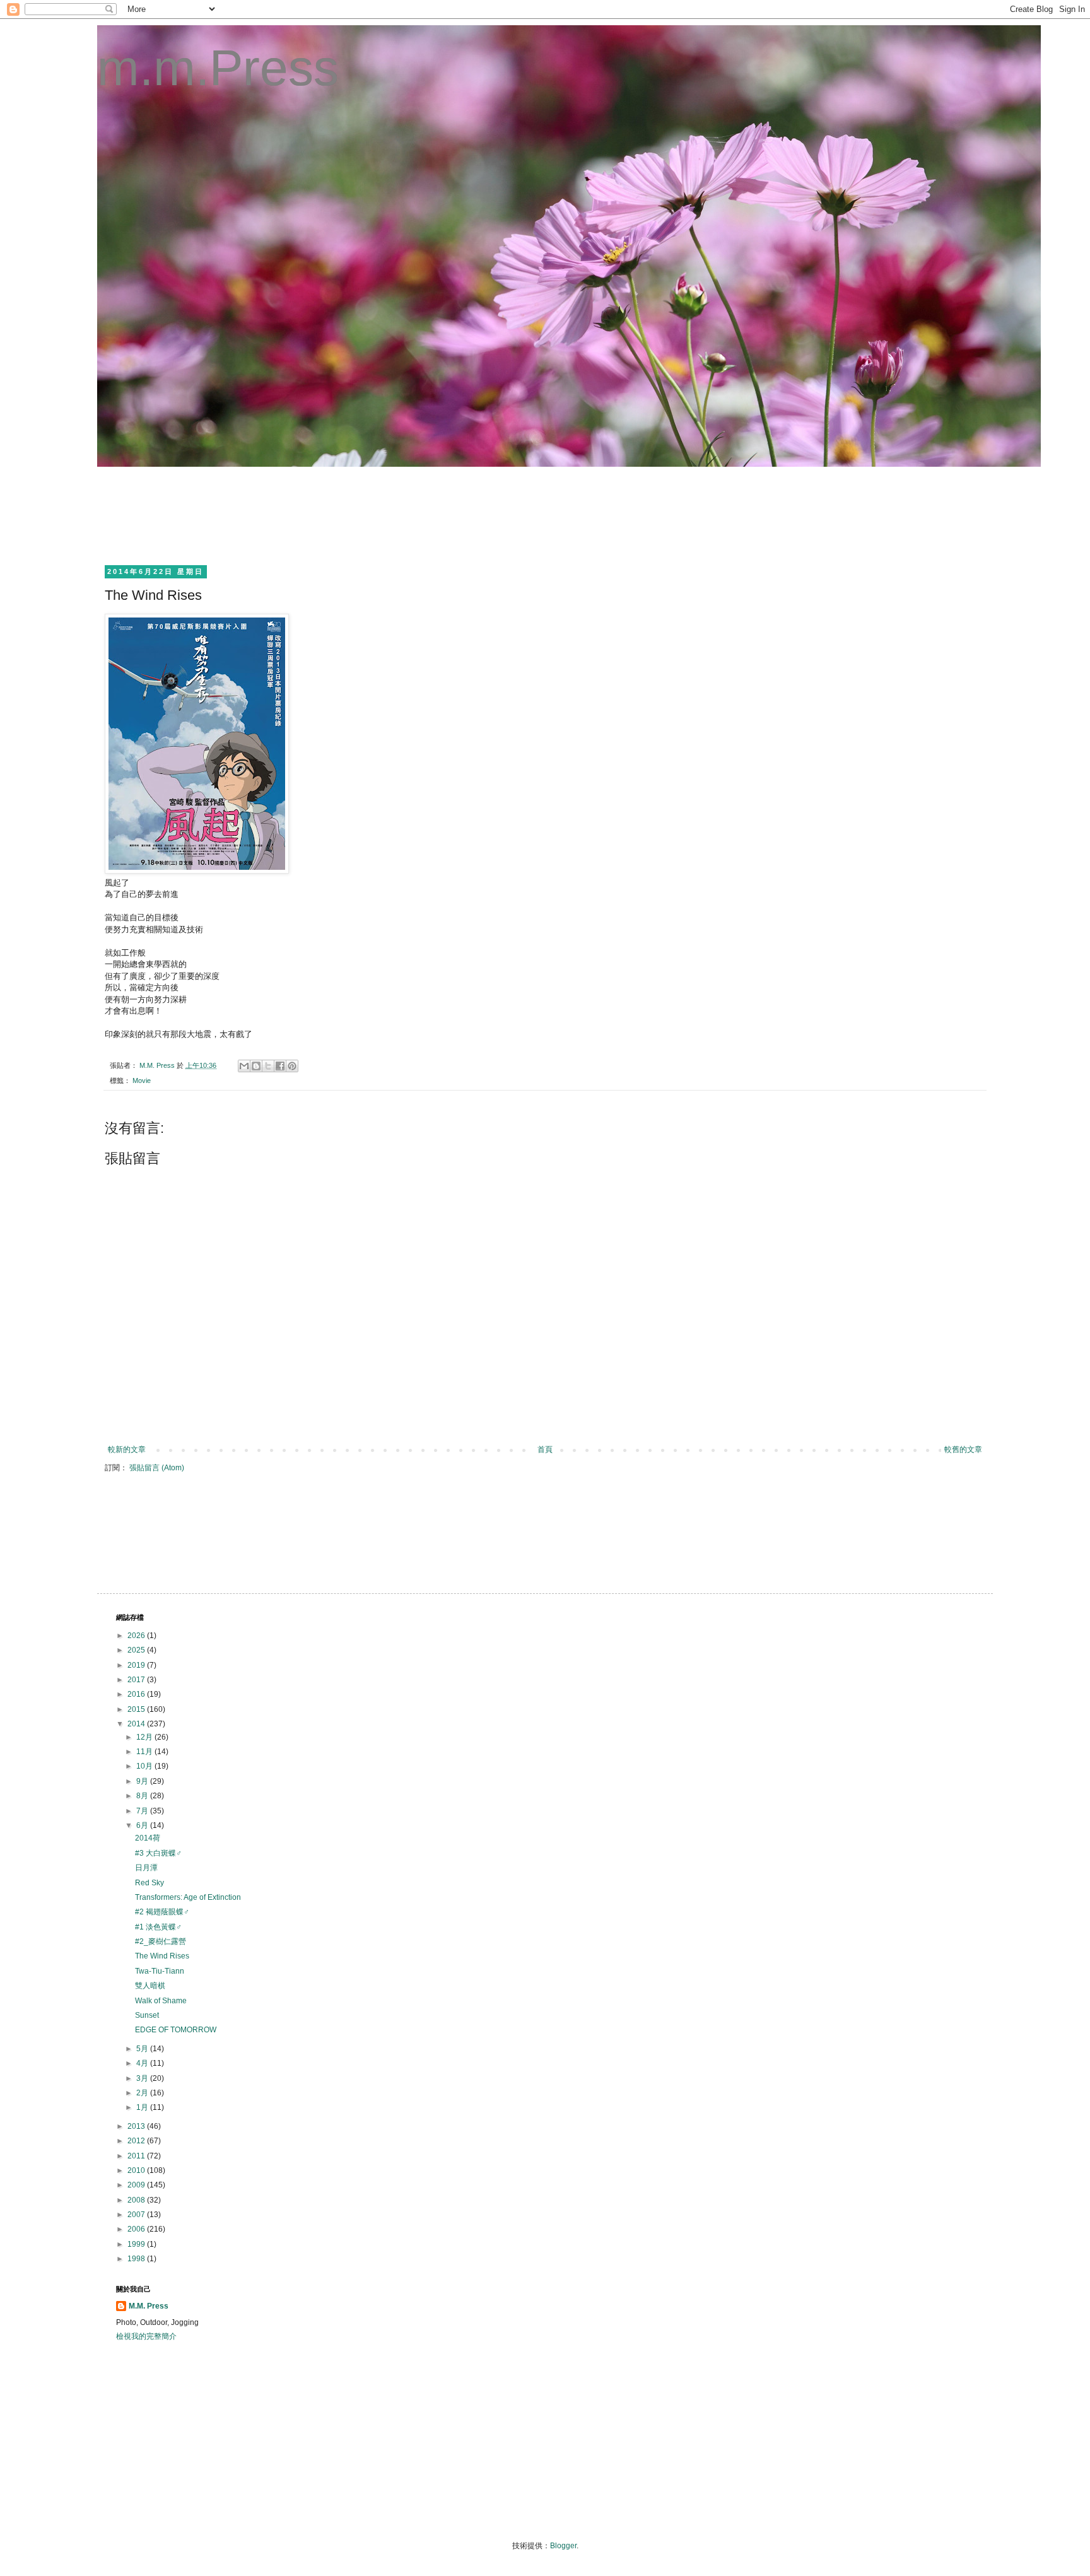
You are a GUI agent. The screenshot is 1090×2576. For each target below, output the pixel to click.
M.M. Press (149, 2306)
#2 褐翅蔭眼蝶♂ (162, 1912)
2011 (137, 2156)
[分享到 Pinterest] (292, 1066)
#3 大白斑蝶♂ (158, 1853)
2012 (137, 2141)
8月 (143, 1796)
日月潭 (146, 1868)
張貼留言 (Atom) (157, 1468)
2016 (137, 1694)
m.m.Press (218, 68)
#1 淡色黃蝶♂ (158, 1927)
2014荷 (148, 1838)
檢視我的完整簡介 (146, 2336)
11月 (145, 1752)
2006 (137, 2229)
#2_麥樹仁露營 (161, 1941)
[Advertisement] (346, 514)
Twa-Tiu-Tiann (160, 1971)
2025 (137, 1650)
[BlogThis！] (256, 1066)
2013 (137, 2126)
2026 (137, 1636)
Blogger (563, 2546)
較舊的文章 (963, 1449)
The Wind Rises (162, 1956)
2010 (137, 2170)
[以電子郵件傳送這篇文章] (244, 1066)
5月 (143, 2049)
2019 (137, 1665)
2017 (137, 1680)
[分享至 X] (268, 1066)
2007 (137, 2215)
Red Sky (149, 1883)
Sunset (147, 2015)
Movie (142, 1080)
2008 (137, 2200)
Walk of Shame (161, 2001)
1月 (143, 2107)
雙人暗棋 (150, 1986)
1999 (137, 2244)
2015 (137, 1709)
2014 (137, 1724)
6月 (143, 1825)
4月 (143, 2063)
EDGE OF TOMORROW (176, 2030)
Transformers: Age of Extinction (188, 1897)
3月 (143, 2078)
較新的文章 (127, 1449)
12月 (145, 1737)
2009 (137, 2185)
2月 (143, 2093)
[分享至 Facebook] (280, 1066)
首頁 (545, 1449)
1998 (137, 2259)
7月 (143, 1811)
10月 (145, 1766)
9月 (143, 1781)
